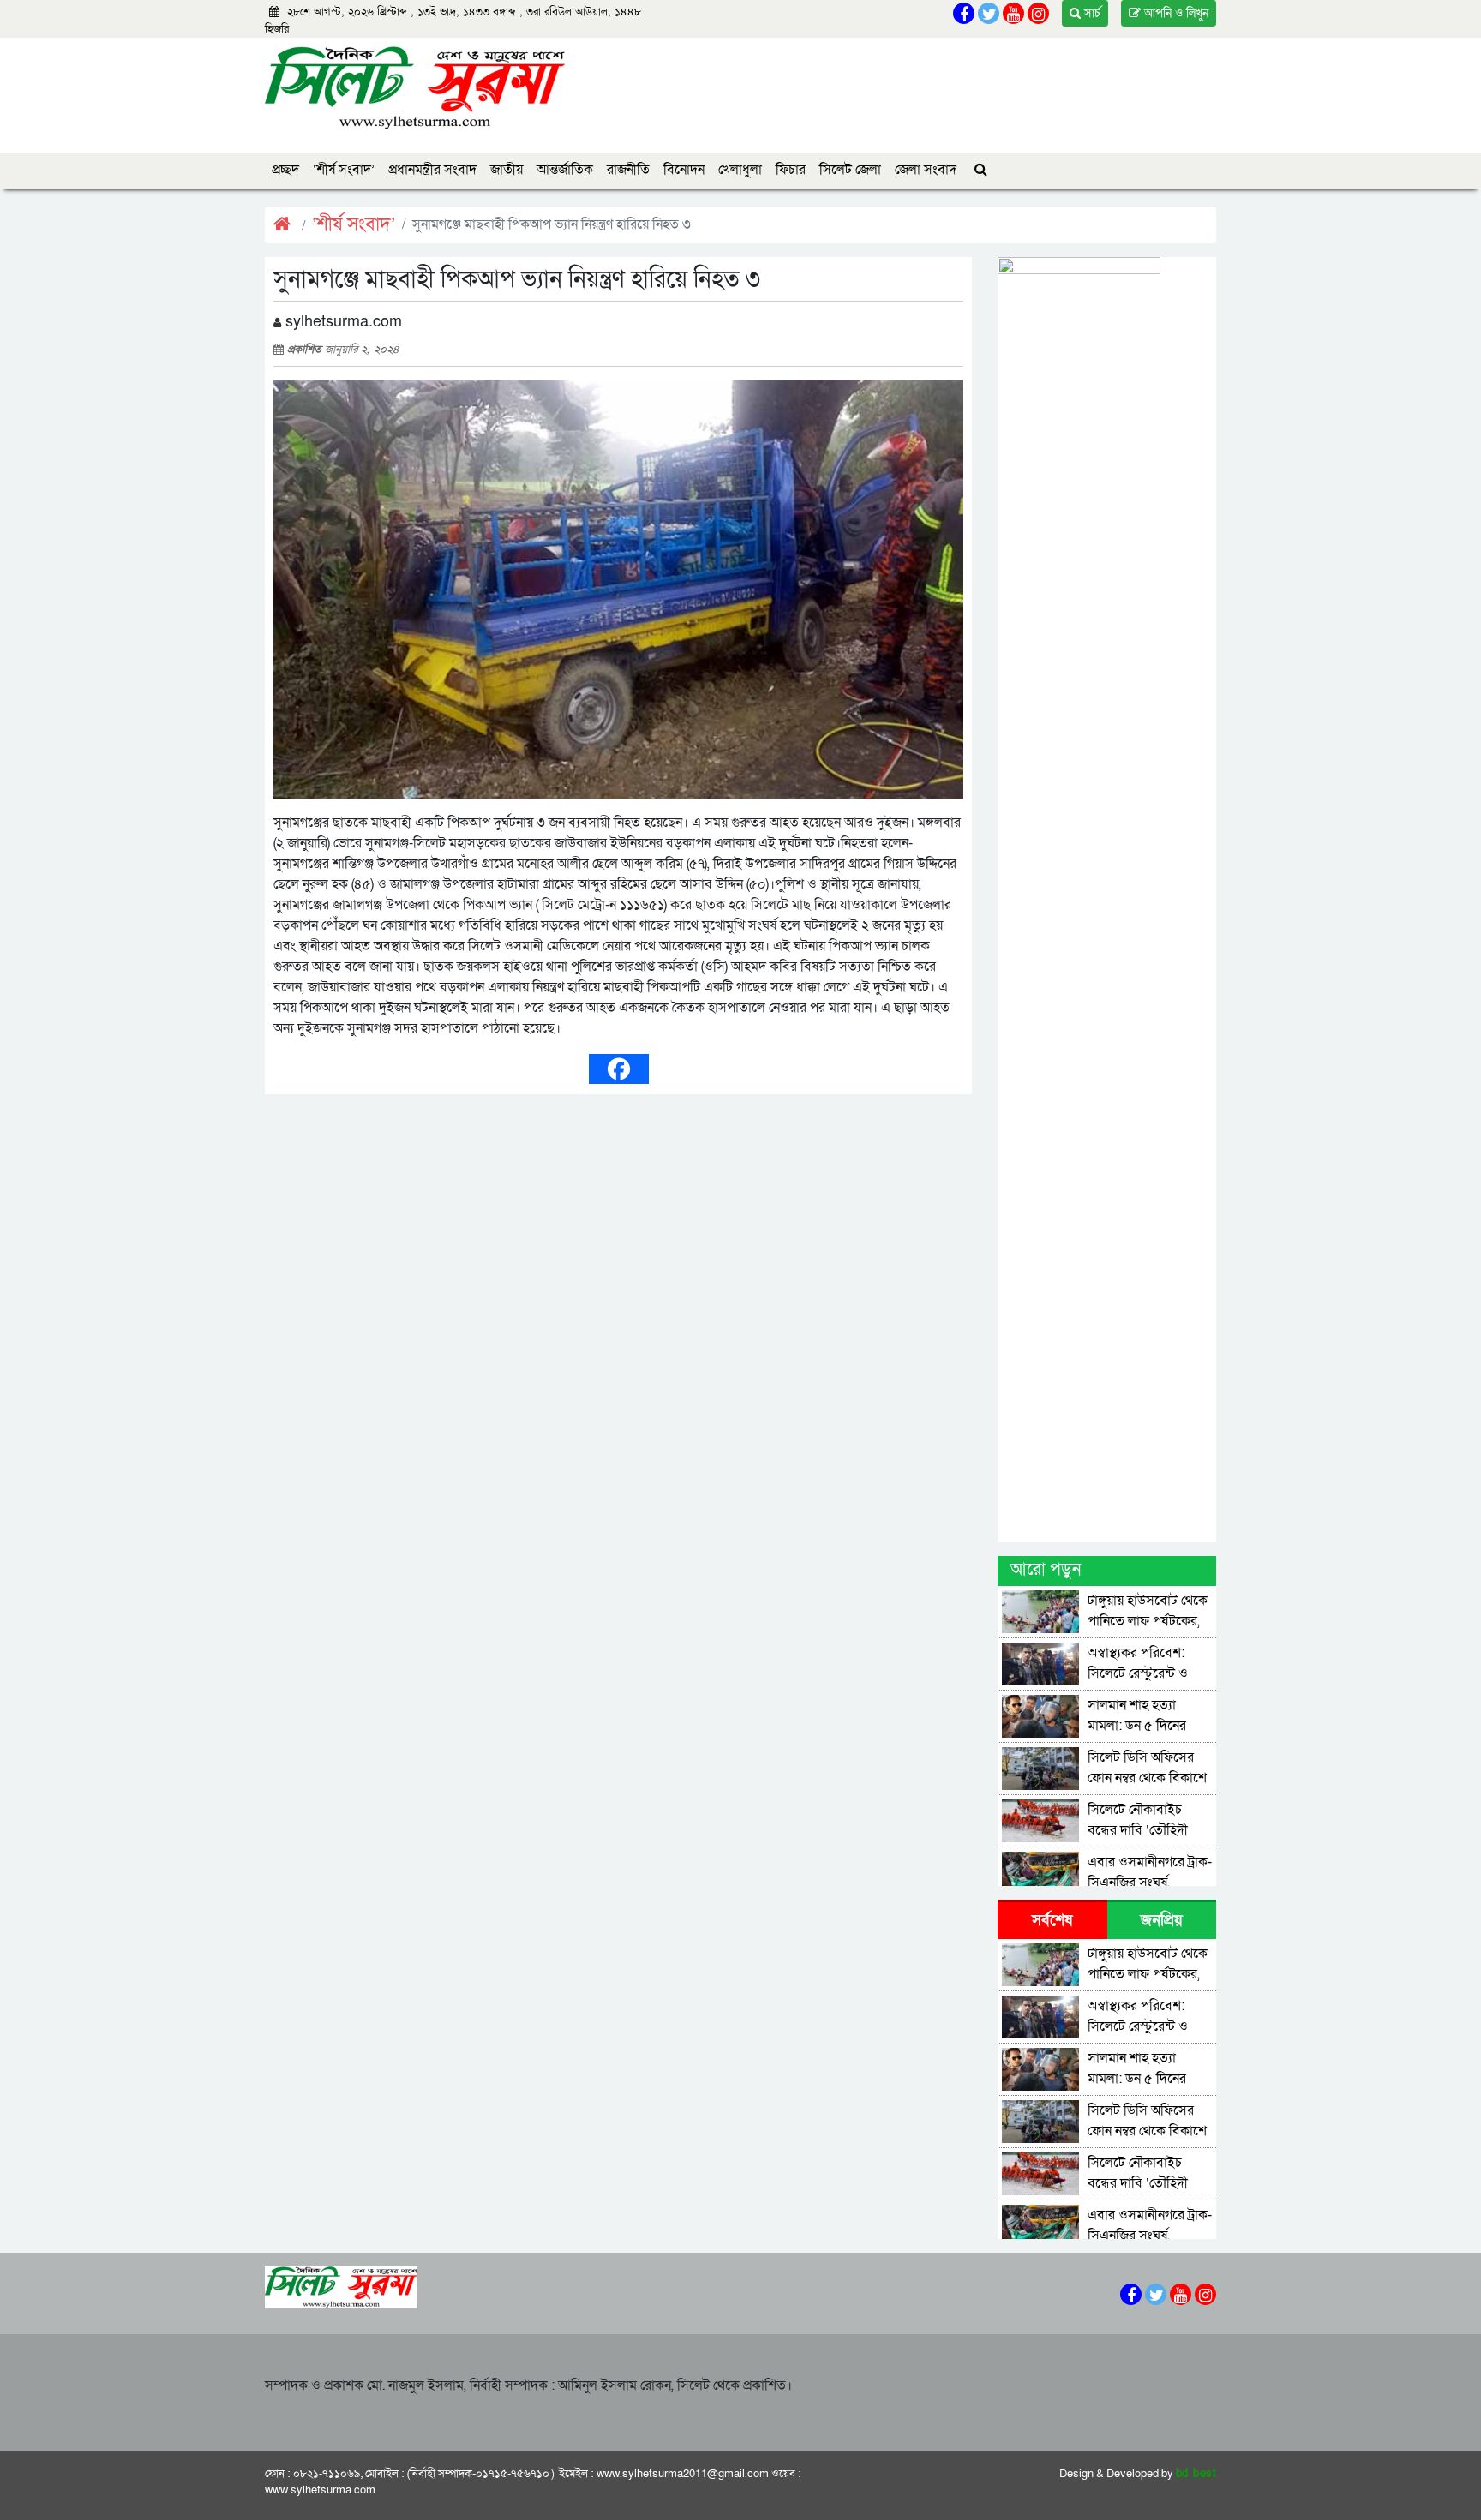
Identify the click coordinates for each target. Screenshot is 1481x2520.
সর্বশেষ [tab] (1052, 1921)
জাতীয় (507, 170)
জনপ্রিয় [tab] (1162, 1921)
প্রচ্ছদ (285, 170)
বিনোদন (684, 170)
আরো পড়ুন (1046, 1570)
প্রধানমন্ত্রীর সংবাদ (432, 170)
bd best (1196, 2474)
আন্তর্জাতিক (565, 170)
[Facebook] (619, 1069)
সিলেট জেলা (850, 170)
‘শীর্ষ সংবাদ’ (344, 170)
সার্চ (1091, 13)
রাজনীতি (628, 170)
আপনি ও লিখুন (1175, 13)
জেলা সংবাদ (926, 170)
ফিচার (791, 170)
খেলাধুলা (740, 170)
